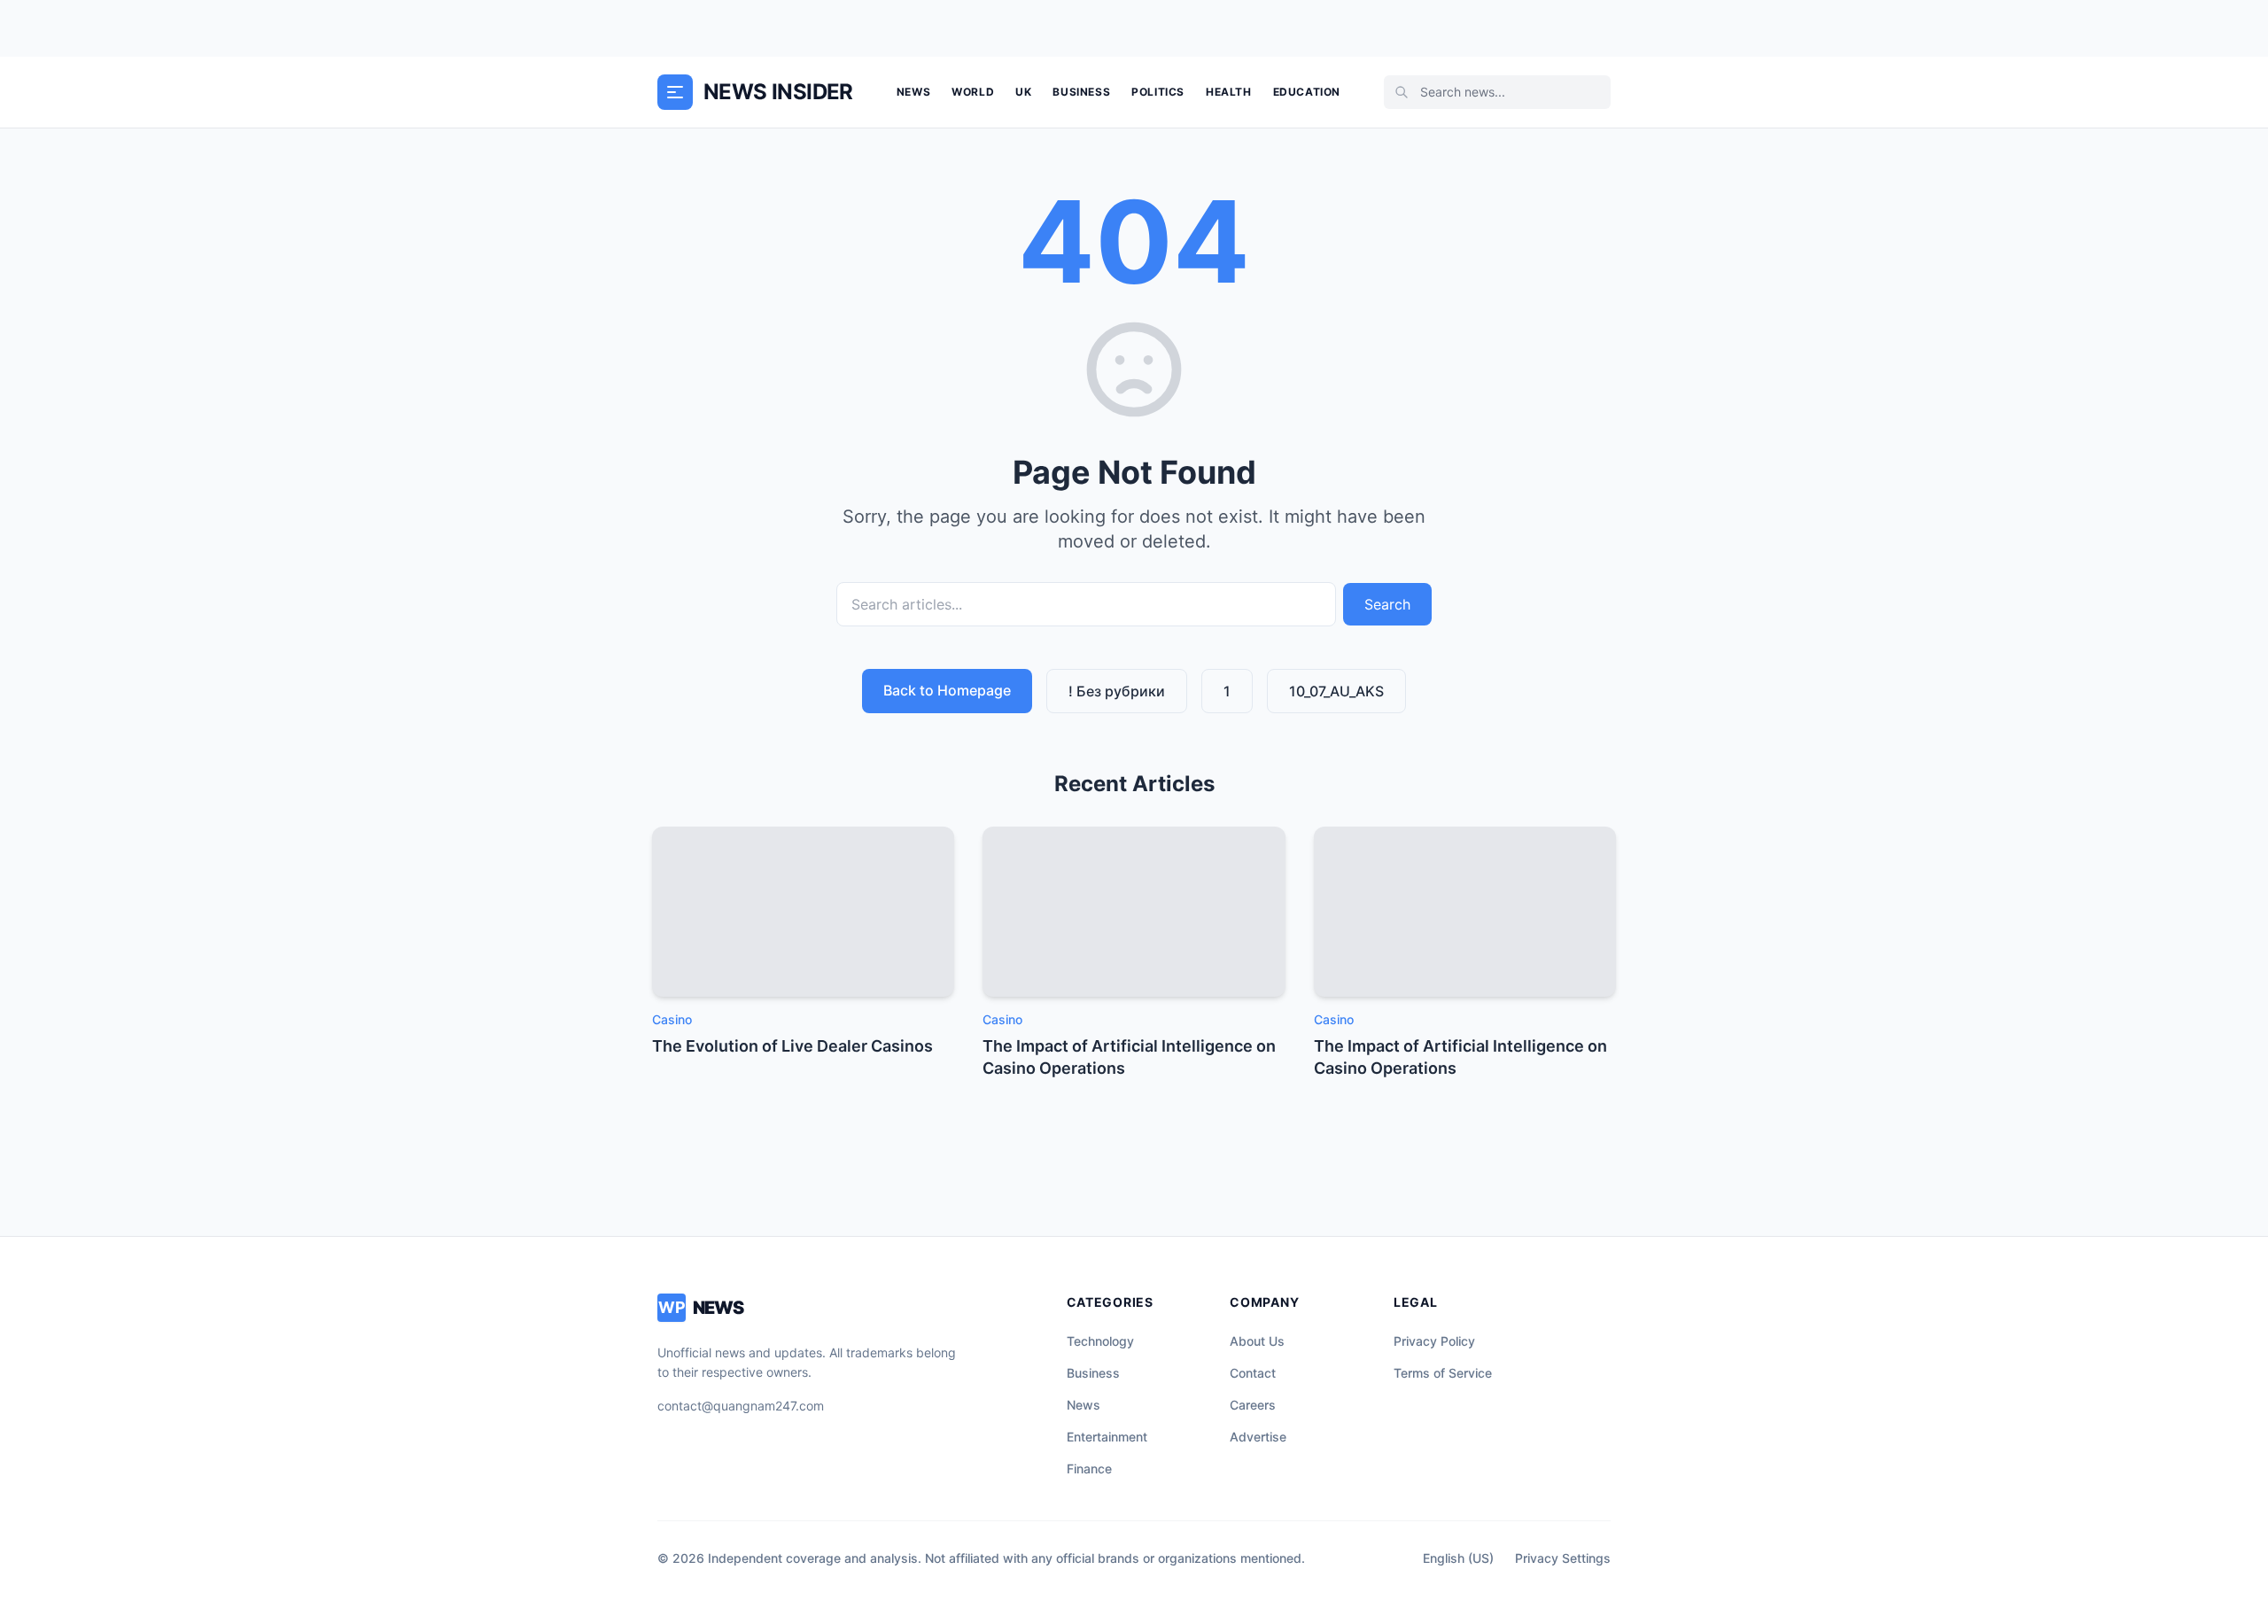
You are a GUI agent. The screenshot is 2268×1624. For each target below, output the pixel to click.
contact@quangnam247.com (741, 1406)
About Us (1257, 1341)
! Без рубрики (1117, 691)
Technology (1100, 1341)
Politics (1158, 92)
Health (1229, 92)
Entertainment (1107, 1437)
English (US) (1458, 1558)
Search (1387, 604)
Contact (1253, 1373)
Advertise (1258, 1437)
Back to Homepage (947, 690)
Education (1307, 92)
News (913, 92)
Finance (1089, 1469)
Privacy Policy (1434, 1341)
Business (1081, 92)
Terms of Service (1443, 1373)
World (973, 92)
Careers (1253, 1405)
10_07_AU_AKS (1336, 691)
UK (1023, 92)
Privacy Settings (1563, 1558)
